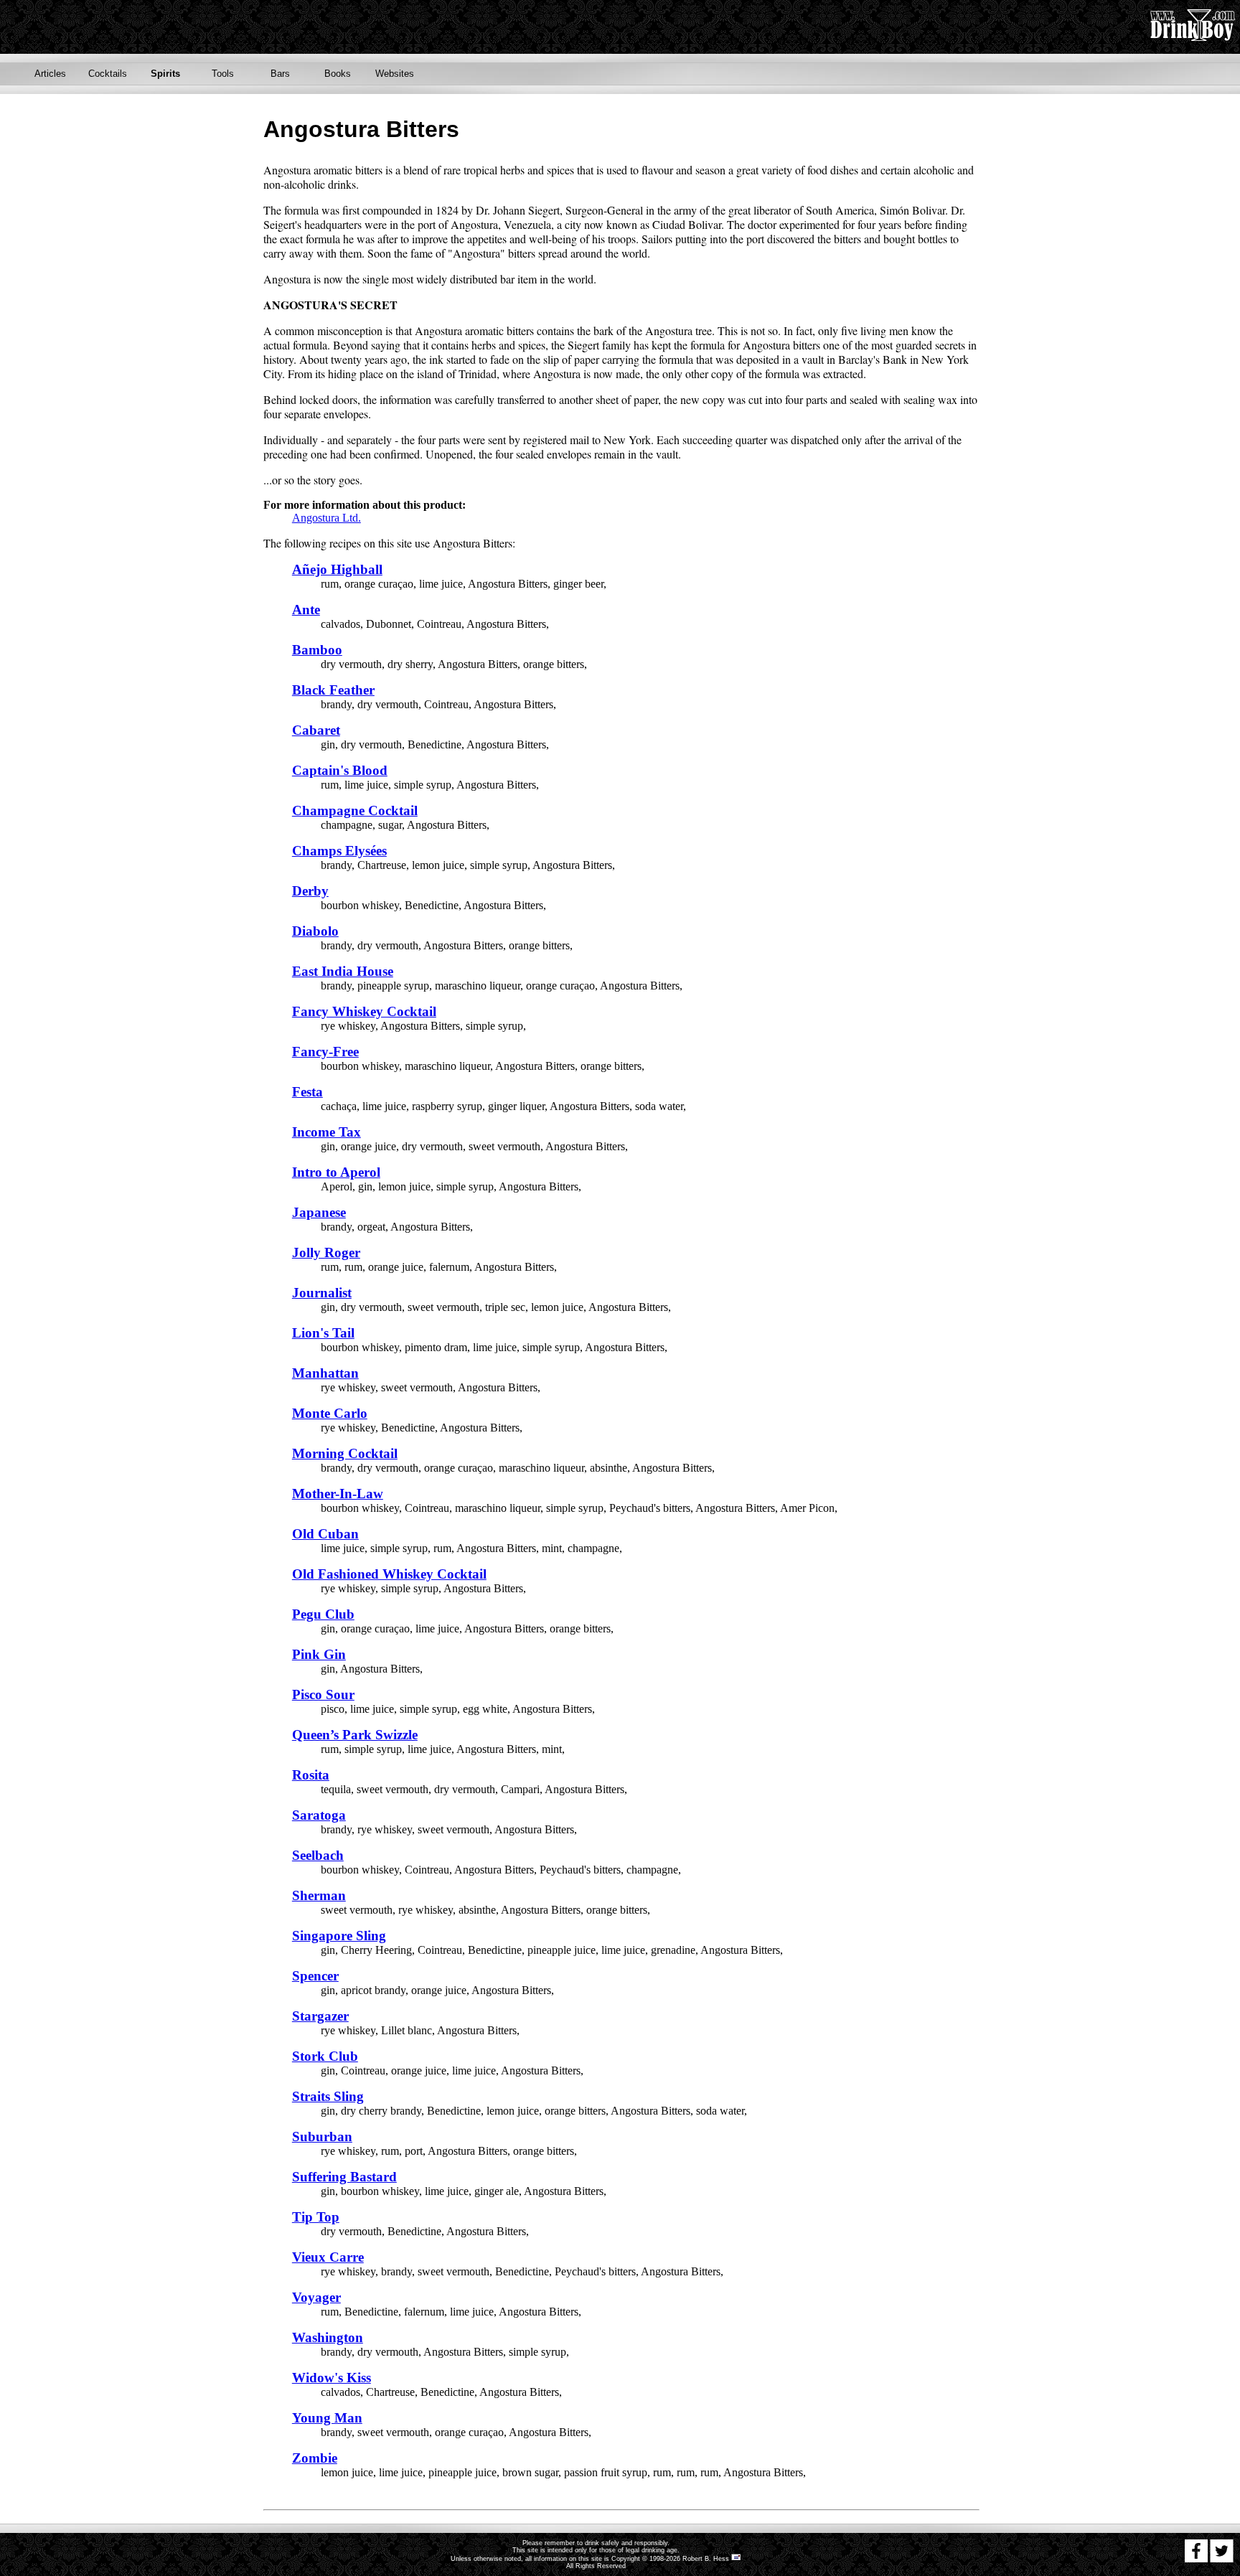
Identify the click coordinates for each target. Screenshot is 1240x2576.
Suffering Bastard (344, 2177)
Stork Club (325, 2056)
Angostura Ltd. (327, 518)
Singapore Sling (339, 1936)
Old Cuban (325, 1534)
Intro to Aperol (336, 1172)
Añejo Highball (337, 569)
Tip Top (316, 2217)
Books (338, 74)
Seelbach (318, 1855)
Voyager (316, 2297)
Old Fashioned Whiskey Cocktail (389, 1574)
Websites (395, 74)
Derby (310, 891)
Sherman (319, 1895)
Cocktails (108, 74)
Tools (223, 74)
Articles (50, 74)
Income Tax (327, 1132)
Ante (306, 610)
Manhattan (325, 1373)
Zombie (315, 2458)
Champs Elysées (339, 851)
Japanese (319, 1212)
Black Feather (333, 690)
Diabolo (315, 931)
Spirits (165, 74)
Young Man (327, 2418)
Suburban (322, 2137)
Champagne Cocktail (355, 810)
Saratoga (319, 1815)
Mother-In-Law (338, 1494)
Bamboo (317, 650)
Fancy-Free (325, 1052)
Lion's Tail (323, 1333)
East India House (343, 971)
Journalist (322, 1293)
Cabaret (316, 730)
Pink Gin (319, 1654)
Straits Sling (328, 2096)
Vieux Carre (328, 2257)
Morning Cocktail (345, 1453)
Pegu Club (323, 1614)
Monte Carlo (330, 1413)
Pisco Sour (323, 1694)
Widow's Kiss (332, 2378)
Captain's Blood (340, 770)
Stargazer (320, 2016)
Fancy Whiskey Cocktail (364, 1011)
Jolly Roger (326, 1252)
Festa (307, 1092)
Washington (328, 2337)
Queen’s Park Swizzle (355, 1735)
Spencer (315, 1976)
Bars (280, 74)
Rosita (311, 1775)
